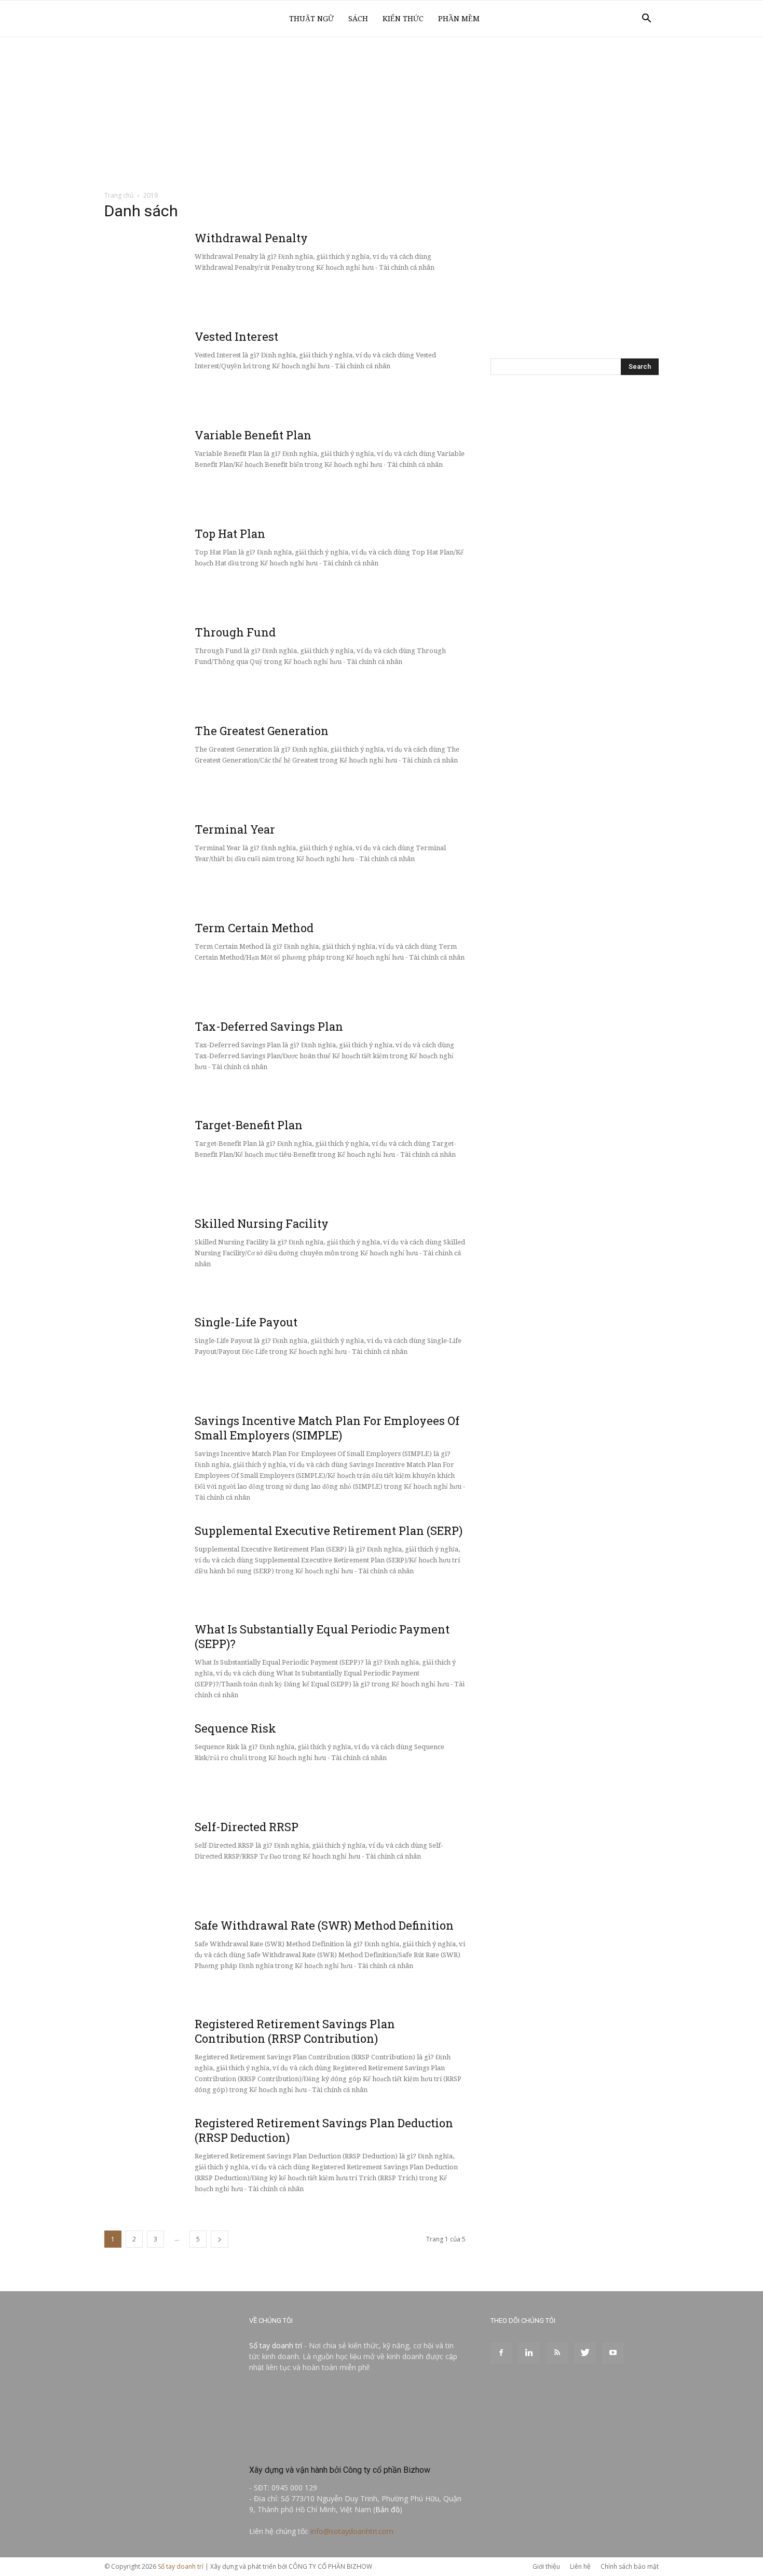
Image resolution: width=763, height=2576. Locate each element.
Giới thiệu (546, 2566)
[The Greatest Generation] (182, 763)
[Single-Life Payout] (182, 1354)
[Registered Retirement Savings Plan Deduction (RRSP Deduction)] (182, 2155)
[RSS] (557, 2353)
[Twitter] (585, 2353)
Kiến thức (403, 19)
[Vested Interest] (182, 368)
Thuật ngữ (311, 19)
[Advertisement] (382, 115)
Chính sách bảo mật (630, 2566)
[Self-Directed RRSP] (182, 1859)
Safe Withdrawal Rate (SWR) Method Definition (324, 1925)
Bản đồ (387, 2509)
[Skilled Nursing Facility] (182, 1255)
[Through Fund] (182, 664)
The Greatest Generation (262, 731)
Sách (358, 19)
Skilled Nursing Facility (262, 1223)
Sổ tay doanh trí (276, 2345)
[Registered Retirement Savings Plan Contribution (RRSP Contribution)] (182, 2056)
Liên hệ (580, 2566)
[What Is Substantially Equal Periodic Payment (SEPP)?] (182, 1661)
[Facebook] (501, 2353)
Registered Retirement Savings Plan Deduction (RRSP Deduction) (324, 2130)
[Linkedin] (529, 2353)
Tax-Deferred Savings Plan (269, 1026)
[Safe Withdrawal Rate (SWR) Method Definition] (182, 1957)
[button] (646, 19)
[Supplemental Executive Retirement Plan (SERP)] (182, 1562)
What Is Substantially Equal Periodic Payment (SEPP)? (322, 1636)
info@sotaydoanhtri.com (352, 2531)
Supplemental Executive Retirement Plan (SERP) (329, 1531)
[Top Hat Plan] (182, 565)
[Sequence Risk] (182, 1760)
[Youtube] (613, 2353)
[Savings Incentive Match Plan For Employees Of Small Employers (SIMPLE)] (182, 1452)
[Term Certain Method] (182, 960)
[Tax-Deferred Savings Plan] (182, 1058)
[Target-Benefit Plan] (182, 1157)
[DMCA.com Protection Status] (327, 2448)
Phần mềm (459, 19)
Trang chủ (119, 195)
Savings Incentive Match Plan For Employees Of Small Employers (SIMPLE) (327, 1428)
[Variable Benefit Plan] (182, 467)
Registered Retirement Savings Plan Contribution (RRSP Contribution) (295, 2031)
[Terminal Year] (182, 861)
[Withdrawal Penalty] (182, 270)
